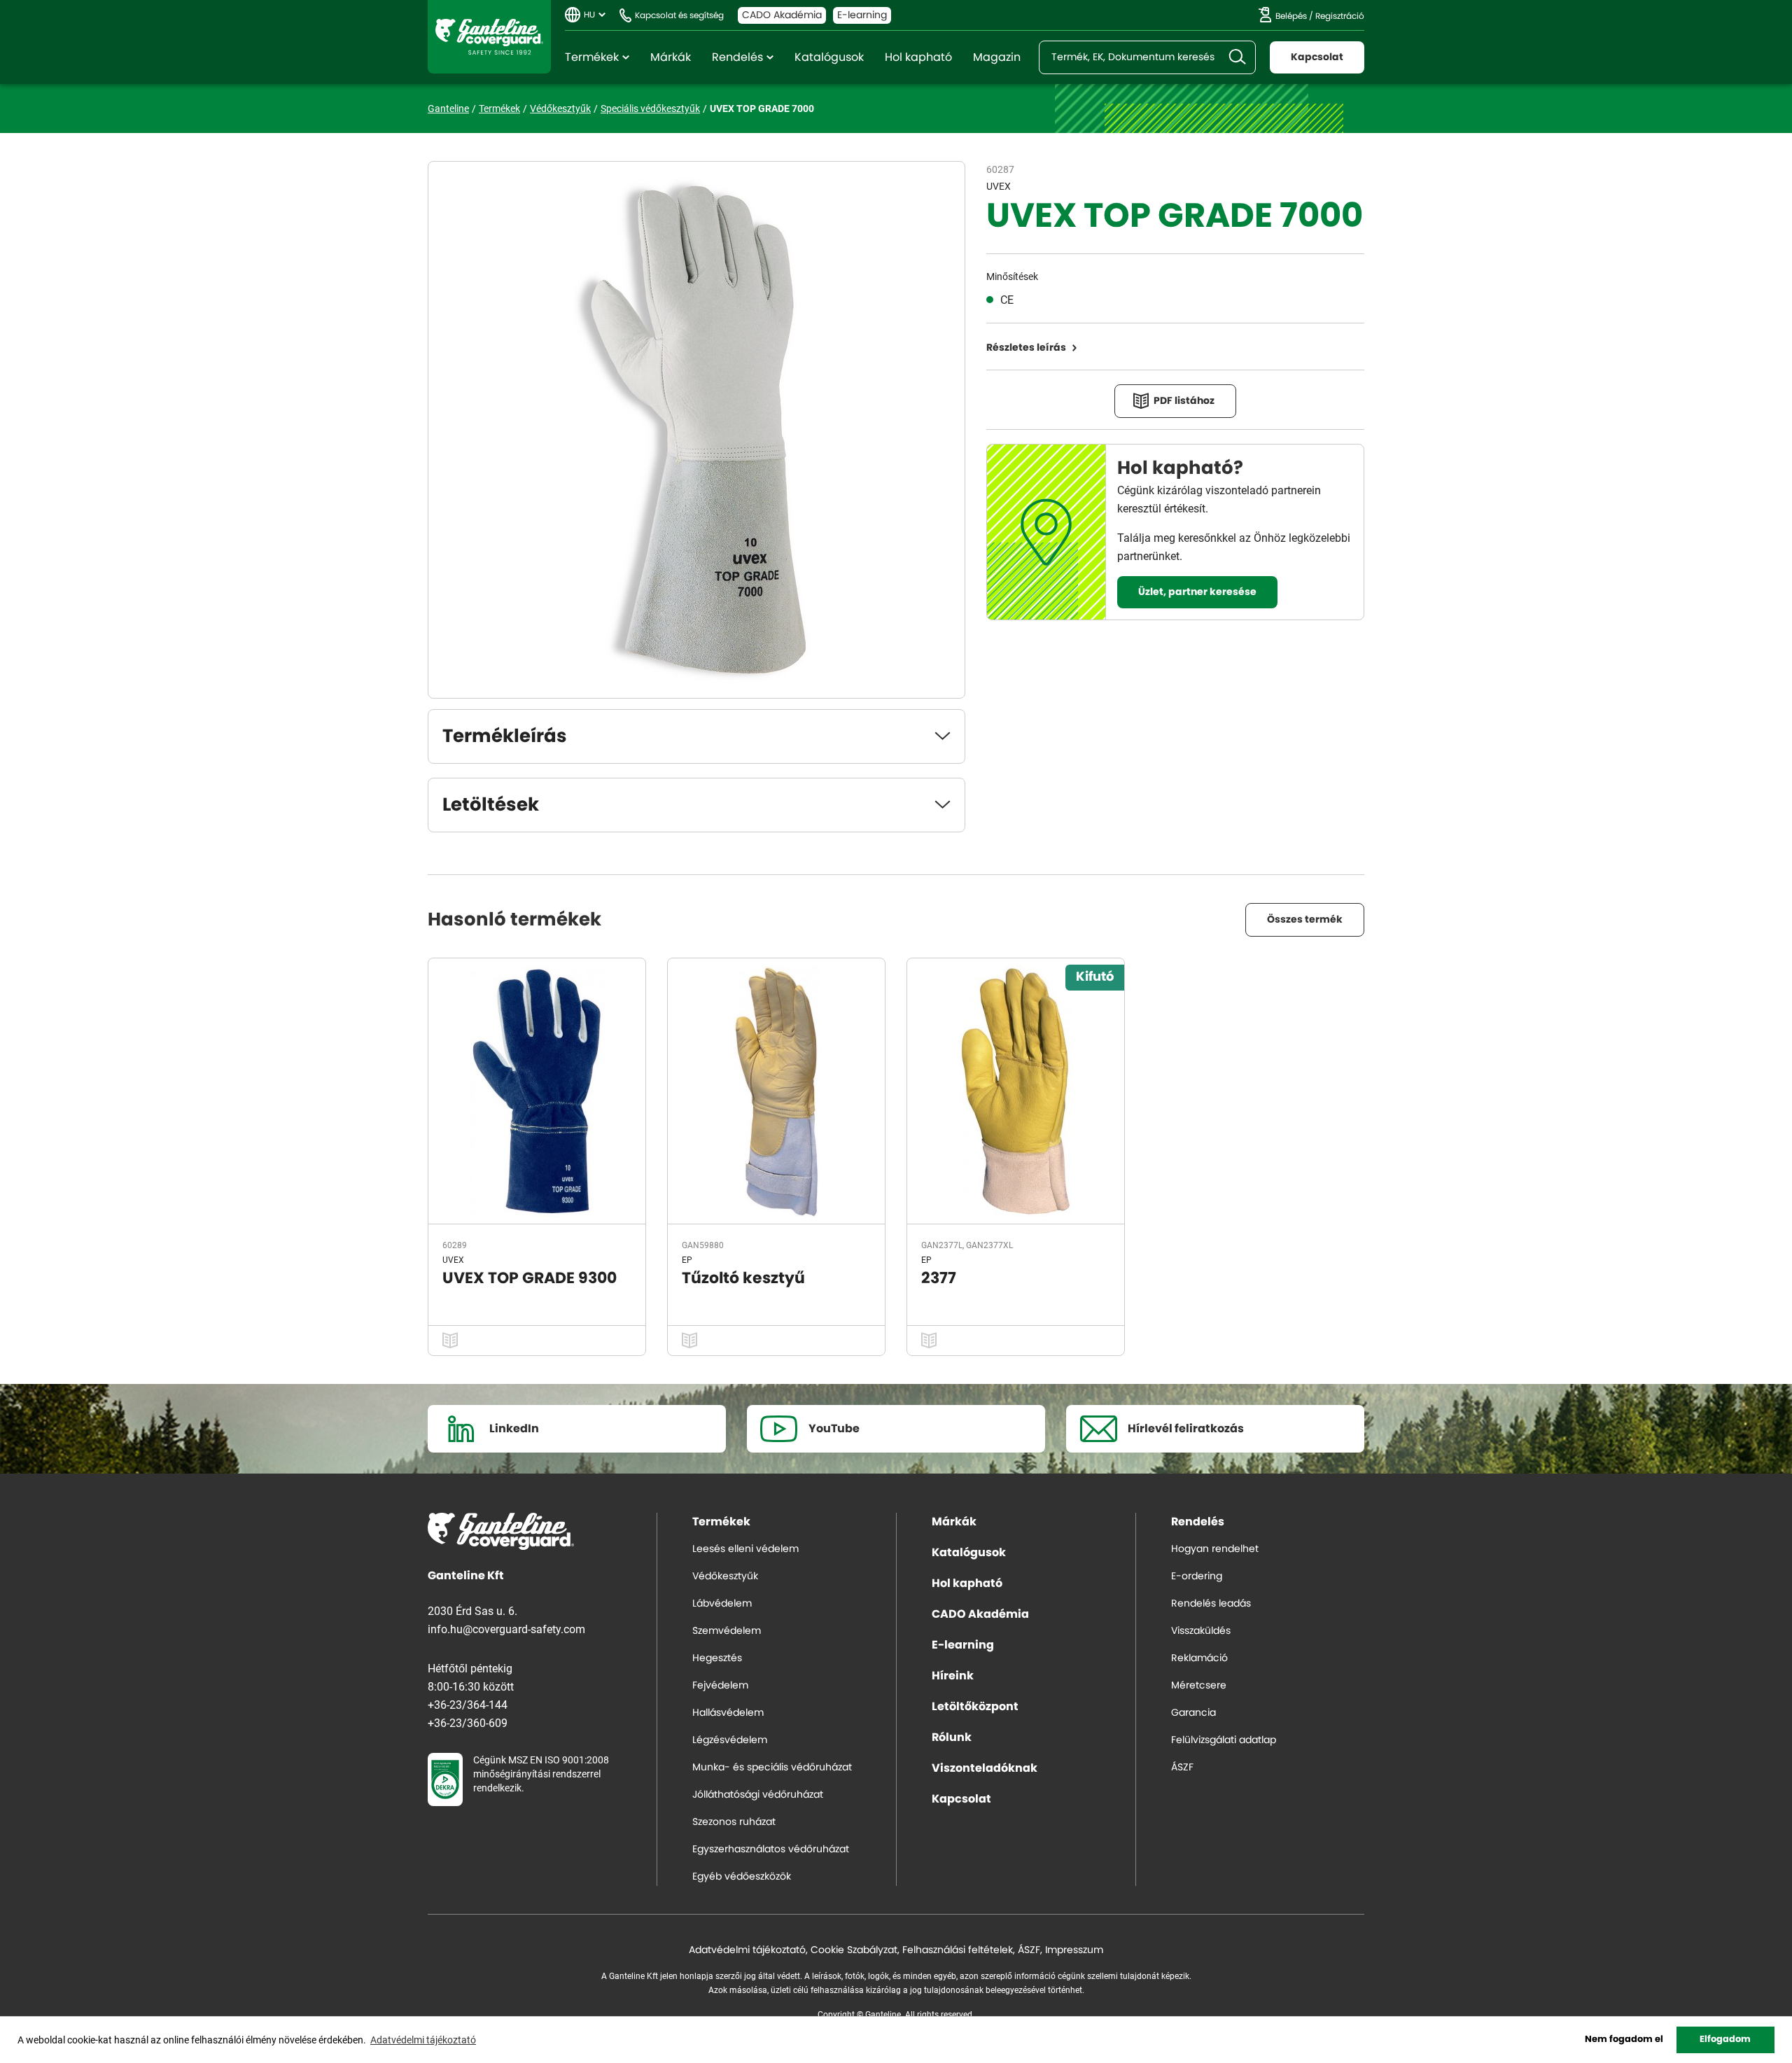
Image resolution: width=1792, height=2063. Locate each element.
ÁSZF (1182, 1768)
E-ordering (1197, 1576)
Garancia (1193, 1713)
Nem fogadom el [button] (1624, 2040)
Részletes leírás (1026, 348)
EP (687, 1259)
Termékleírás (505, 736)
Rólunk (952, 1737)
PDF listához (1184, 401)
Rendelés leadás (1211, 1604)
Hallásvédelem (728, 1713)
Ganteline (489, 37)
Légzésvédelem (730, 1740)
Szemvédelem (727, 1631)
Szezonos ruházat (734, 1822)
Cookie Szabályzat (854, 1950)
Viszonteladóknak (985, 1768)
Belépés (1291, 16)
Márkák (671, 57)
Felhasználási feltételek (958, 1950)
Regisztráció (1340, 16)
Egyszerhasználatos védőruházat (771, 1849)
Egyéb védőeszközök (742, 1877)
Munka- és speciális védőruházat (772, 1768)
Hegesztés (717, 1658)
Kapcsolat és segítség (679, 15)
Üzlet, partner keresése (1197, 592)
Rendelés (737, 57)
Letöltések (491, 805)
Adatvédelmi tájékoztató (747, 1950)
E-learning (862, 15)
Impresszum (1074, 1950)
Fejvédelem (720, 1686)
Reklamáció (1199, 1658)
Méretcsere (1199, 1686)
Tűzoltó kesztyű (743, 1278)
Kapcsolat (1317, 57)
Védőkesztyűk (560, 108)
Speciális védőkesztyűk (650, 108)
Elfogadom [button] (1725, 2040)
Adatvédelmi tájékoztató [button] (423, 2040)
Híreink (953, 1676)
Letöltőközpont (975, 1707)
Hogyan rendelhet (1215, 1549)
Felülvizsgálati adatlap (1224, 1740)
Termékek (592, 57)
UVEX (999, 186)
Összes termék (1305, 920)
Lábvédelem (722, 1604)
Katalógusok (829, 57)
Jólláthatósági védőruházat (758, 1795)
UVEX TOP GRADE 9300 (530, 1278)
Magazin (997, 57)
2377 (939, 1278)
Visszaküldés (1201, 1631)
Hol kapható (918, 57)
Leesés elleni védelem (745, 1549)
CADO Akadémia (782, 15)
